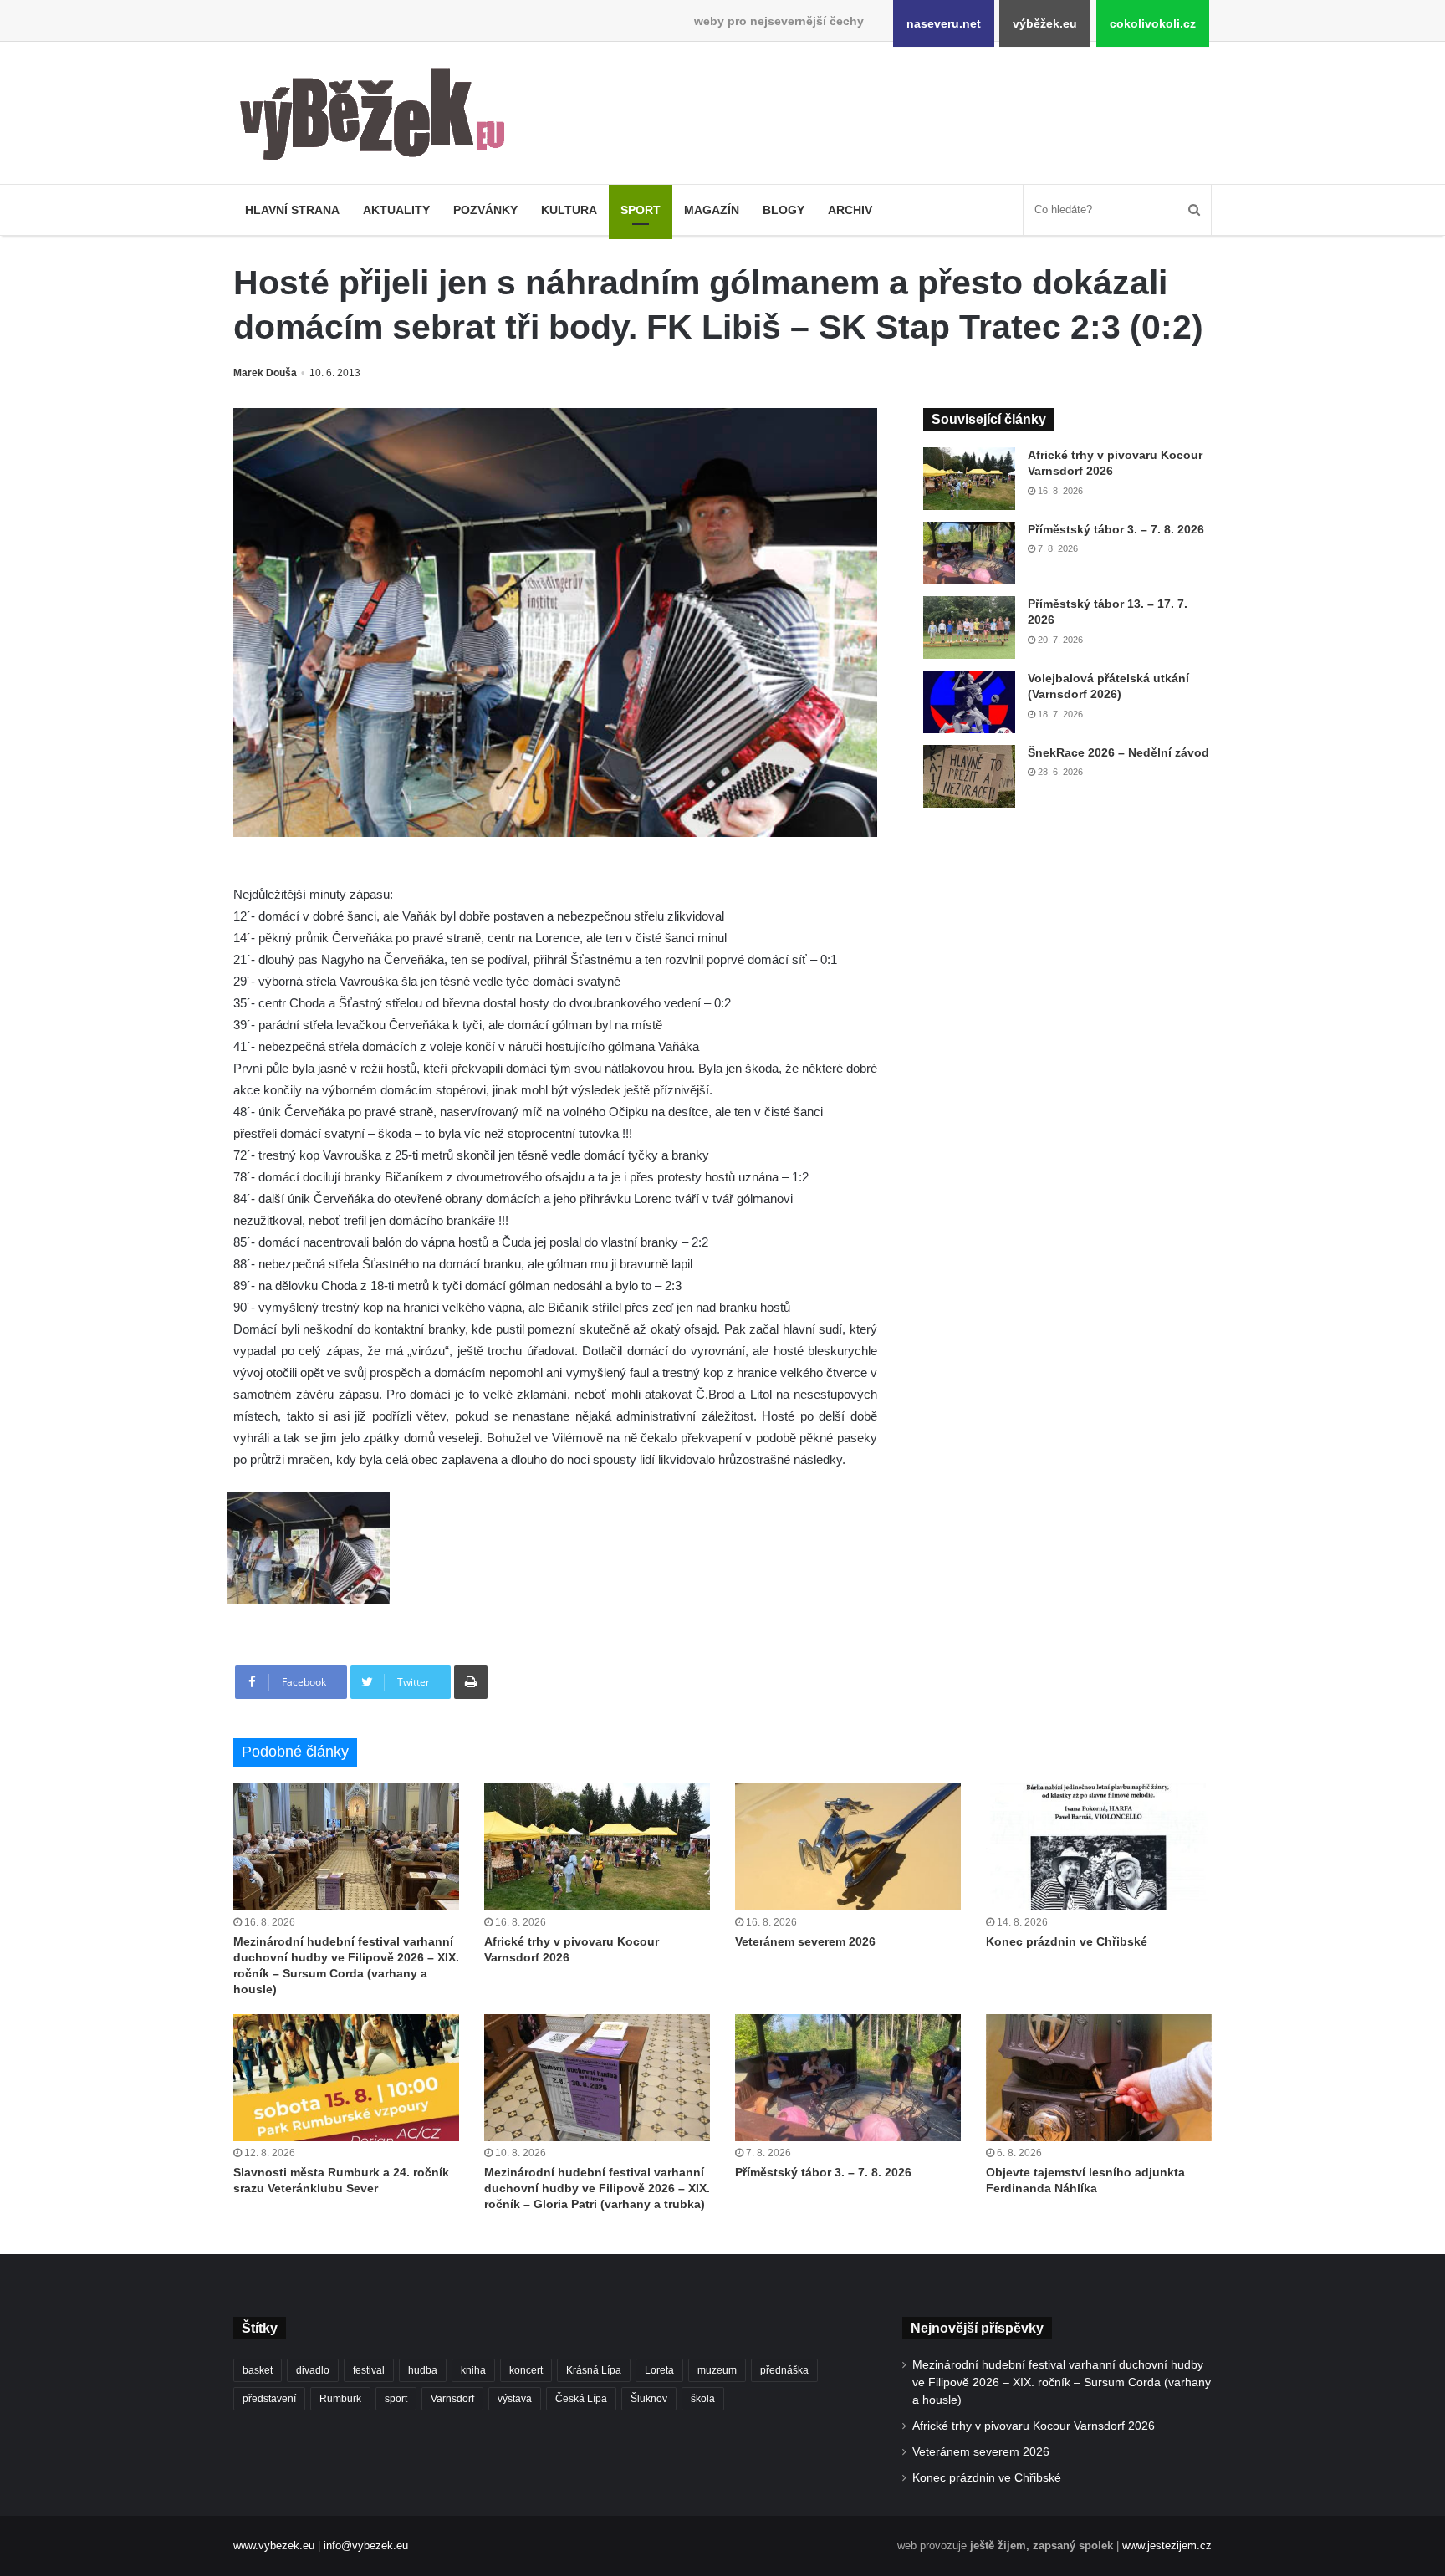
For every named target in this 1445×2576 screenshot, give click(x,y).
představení (269, 2399)
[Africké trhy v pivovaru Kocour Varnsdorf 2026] (969, 479)
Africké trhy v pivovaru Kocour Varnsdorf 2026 (1034, 2426)
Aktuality (396, 210)
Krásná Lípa (594, 2370)
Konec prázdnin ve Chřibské (1067, 1941)
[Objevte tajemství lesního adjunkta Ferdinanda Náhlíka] (1099, 2078)
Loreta (659, 2370)
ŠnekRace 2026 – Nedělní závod (1118, 752)
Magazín (712, 210)
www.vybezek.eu (274, 2545)
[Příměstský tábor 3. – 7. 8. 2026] (969, 553)
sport (396, 2399)
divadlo (313, 2370)
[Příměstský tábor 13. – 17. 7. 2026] (969, 627)
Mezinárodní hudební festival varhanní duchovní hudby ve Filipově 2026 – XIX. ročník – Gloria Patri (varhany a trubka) (597, 2188)
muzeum (717, 2370)
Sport (641, 210)
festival (369, 2370)
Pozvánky (485, 210)
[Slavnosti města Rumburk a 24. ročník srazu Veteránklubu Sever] (346, 2078)
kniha (473, 2370)
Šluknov (649, 2399)
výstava (515, 2399)
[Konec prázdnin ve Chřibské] (1099, 1847)
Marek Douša (265, 373)
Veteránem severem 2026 (805, 1941)
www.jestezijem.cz (1167, 2545)
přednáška (784, 2370)
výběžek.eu (1045, 23)
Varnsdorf (452, 2399)
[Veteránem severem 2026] (848, 1847)
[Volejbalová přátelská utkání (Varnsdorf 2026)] (969, 702)
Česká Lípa (581, 2399)
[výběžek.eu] (379, 117)
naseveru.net (944, 23)
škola (703, 2399)
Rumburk (340, 2399)
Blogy (784, 210)
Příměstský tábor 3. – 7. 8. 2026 (1116, 529)
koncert (526, 2370)
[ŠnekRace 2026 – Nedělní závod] (969, 776)
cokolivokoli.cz (1153, 23)
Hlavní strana (292, 210)
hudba (423, 2370)
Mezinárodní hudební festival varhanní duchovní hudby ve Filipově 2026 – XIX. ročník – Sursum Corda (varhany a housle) (1062, 2382)
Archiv (850, 210)
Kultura (569, 210)
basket (258, 2370)
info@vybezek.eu (366, 2545)
